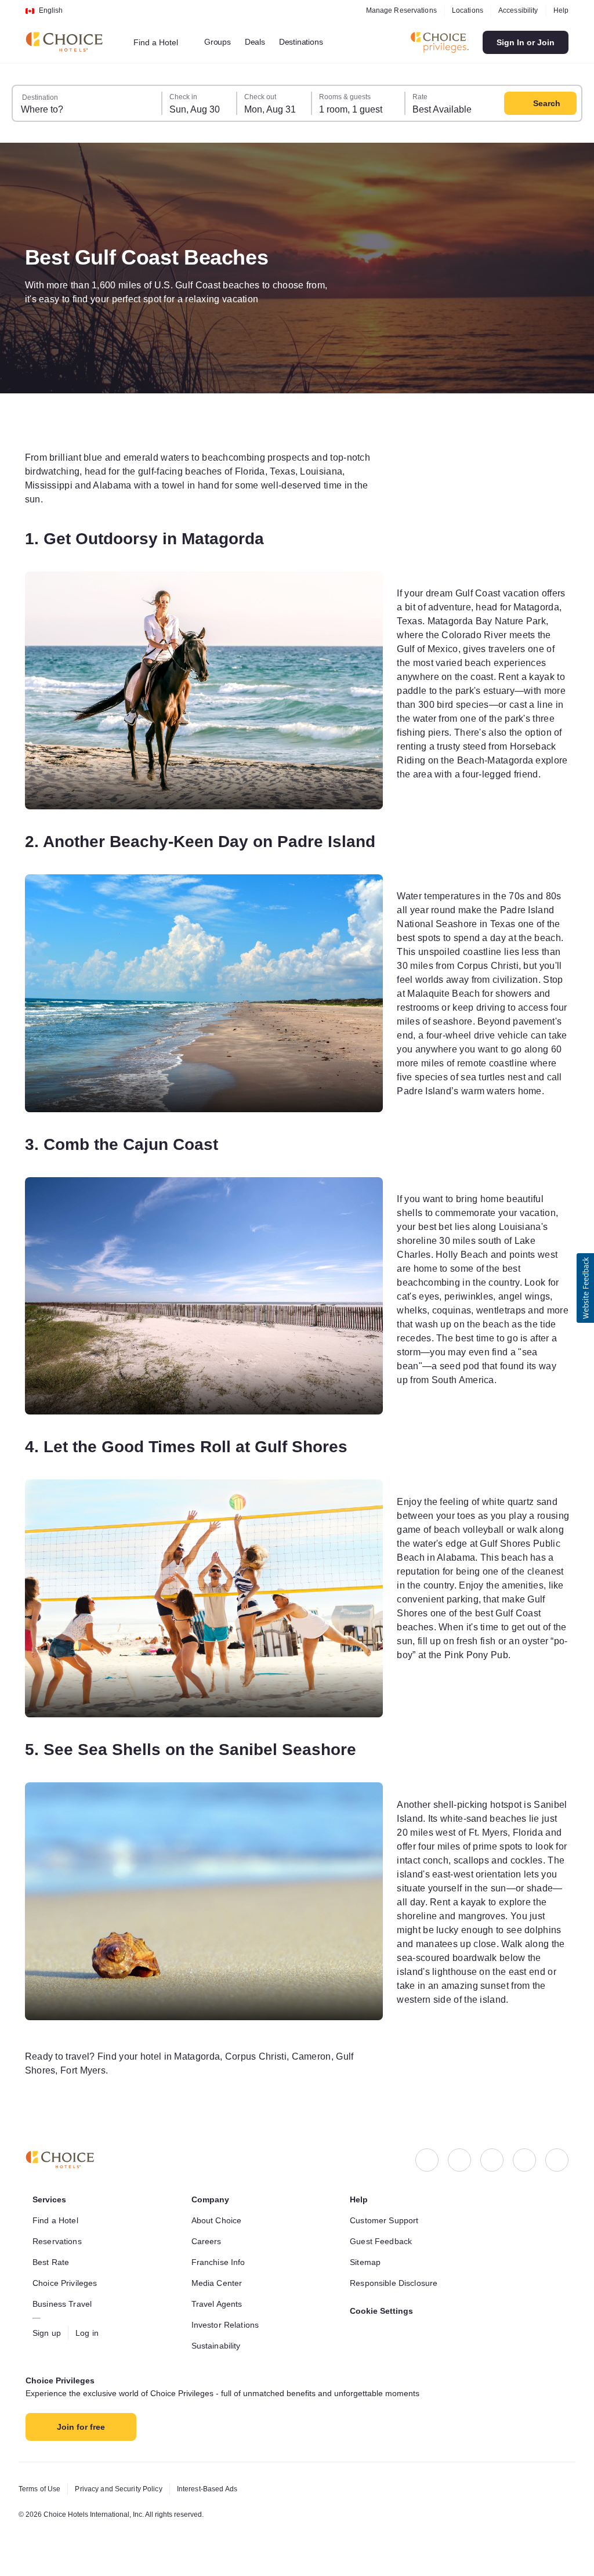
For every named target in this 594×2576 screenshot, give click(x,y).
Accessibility (515, 10)
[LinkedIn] (492, 2160)
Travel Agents (218, 2304)
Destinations (311, 42)
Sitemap (367, 2262)
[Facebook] (427, 2160)
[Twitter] (524, 2160)
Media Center (219, 2283)
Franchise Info (221, 2262)
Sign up (48, 2333)
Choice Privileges (67, 2283)
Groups (224, 42)
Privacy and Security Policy (125, 2489)
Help (560, 10)
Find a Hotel (58, 2220)
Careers (207, 2241)
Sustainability (219, 2346)
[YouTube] (557, 2160)
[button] (585, 1288)
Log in (90, 2333)
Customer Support (387, 2220)
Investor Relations (228, 2325)
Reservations (58, 2241)
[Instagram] (459, 2160)
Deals (262, 42)
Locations (462, 10)
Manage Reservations (394, 10)
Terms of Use (41, 2489)
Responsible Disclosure (396, 2283)
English (51, 10)
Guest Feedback (383, 2241)
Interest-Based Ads (220, 2489)
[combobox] (164, 42)
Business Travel (64, 2304)
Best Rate (52, 2262)
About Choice (219, 2220)
